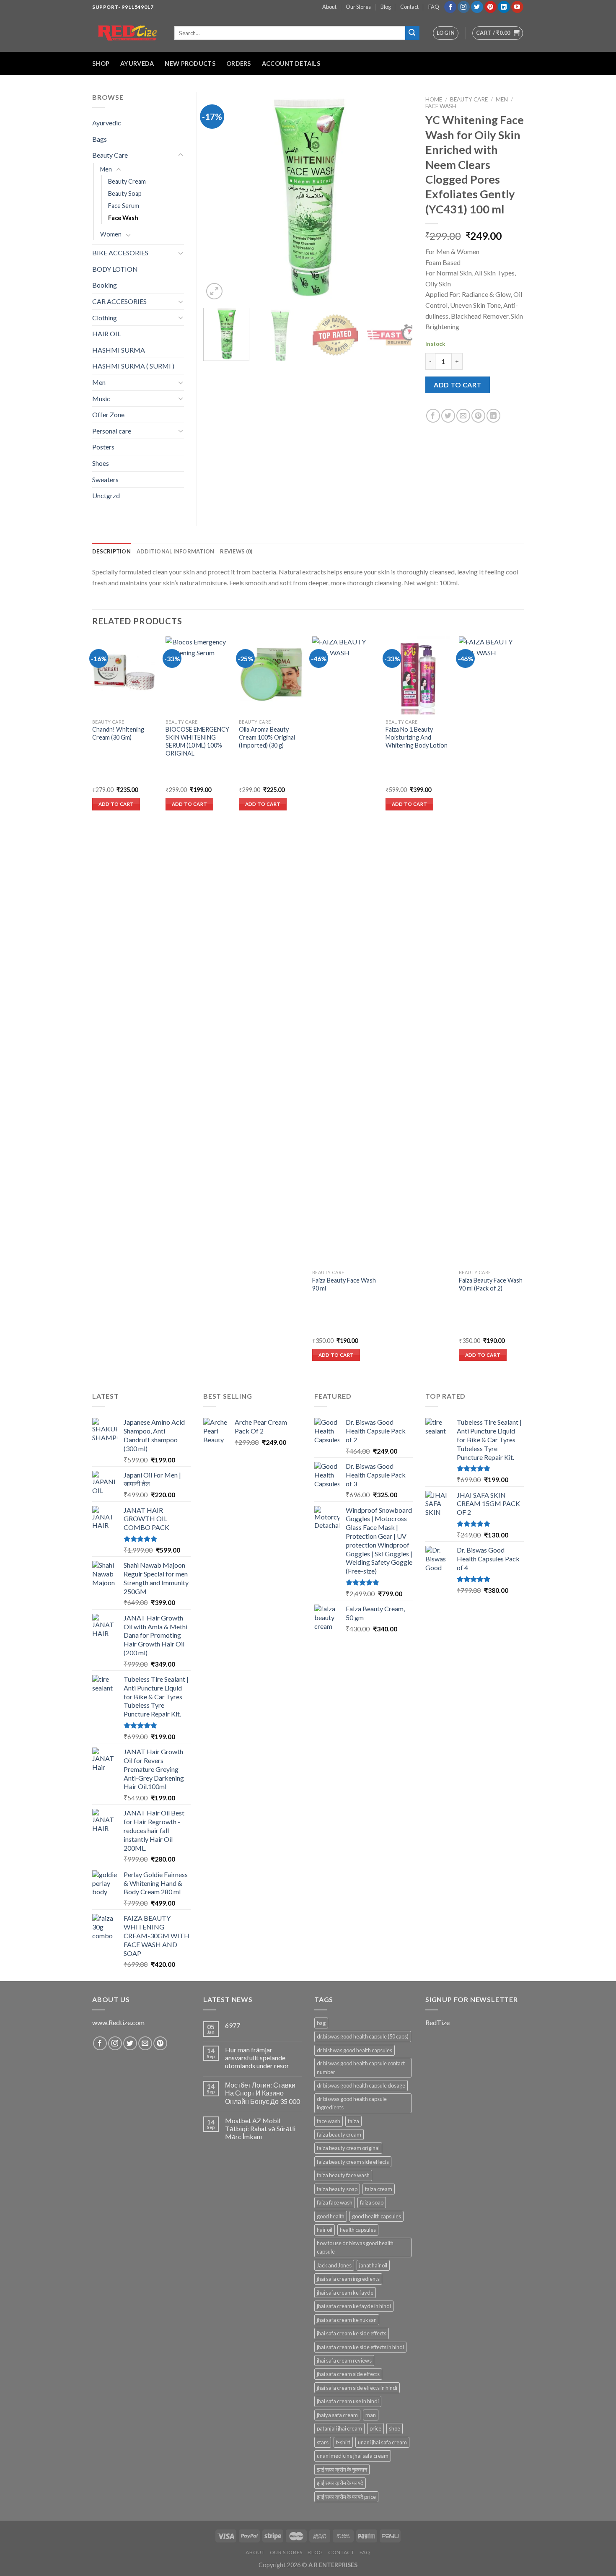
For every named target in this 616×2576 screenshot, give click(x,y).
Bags (100, 139)
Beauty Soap (125, 193)
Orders (239, 64)
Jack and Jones (334, 2265)
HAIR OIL (106, 334)
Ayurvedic (107, 123)
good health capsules (377, 2216)
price (375, 2428)
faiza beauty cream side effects (353, 2162)
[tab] (111, 551)
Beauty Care (469, 99)
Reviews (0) (236, 551)
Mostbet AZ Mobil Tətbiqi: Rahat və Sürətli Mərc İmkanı (260, 2128)
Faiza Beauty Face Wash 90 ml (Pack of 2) (491, 1284)
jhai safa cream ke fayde (345, 2293)
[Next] (398, 197)
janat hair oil (373, 2265)
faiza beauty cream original (348, 2148)
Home (434, 99)
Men (502, 99)
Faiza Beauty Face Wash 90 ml (344, 1284)
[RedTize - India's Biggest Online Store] (127, 33)
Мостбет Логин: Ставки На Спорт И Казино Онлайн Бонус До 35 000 (263, 2093)
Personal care (112, 431)
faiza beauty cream (339, 2135)
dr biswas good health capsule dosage (361, 2085)
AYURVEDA (137, 64)
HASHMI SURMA (119, 350)
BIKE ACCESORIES (120, 253)
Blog (386, 7)
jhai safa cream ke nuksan (347, 2320)
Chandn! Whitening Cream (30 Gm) (118, 733)
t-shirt (343, 2442)
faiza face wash (335, 2202)
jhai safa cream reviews (344, 2360)
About (329, 7)
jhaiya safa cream (337, 2415)
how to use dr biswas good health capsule (355, 2247)
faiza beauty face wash (343, 2175)
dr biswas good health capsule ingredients (352, 2103)
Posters (103, 447)
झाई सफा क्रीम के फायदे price (346, 2497)
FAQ (434, 7)
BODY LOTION (115, 269)
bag (321, 2023)
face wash (329, 2121)
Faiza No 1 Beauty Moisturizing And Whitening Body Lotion (417, 737)
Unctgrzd (106, 495)
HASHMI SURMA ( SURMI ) (133, 366)
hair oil (325, 2230)
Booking (105, 285)
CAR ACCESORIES (119, 301)
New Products (190, 64)
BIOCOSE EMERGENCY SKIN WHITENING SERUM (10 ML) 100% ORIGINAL (197, 741)
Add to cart (457, 385)
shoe (395, 2428)
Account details (291, 64)
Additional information (176, 551)
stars (323, 2442)
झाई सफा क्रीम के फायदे (340, 2483)
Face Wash (441, 106)
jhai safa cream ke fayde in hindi (354, 2306)
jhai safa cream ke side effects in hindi (360, 2347)
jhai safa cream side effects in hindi (357, 2388)
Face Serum (124, 206)
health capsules (358, 2230)
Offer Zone (108, 414)
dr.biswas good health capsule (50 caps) (363, 2036)
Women (111, 234)
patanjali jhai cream (339, 2428)
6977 (233, 2025)
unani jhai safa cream (382, 2442)
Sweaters (105, 479)
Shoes (101, 463)
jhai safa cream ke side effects (352, 2333)
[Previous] (218, 197)
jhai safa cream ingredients (348, 2279)
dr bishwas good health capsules (355, 2050)
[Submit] (412, 33)
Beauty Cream (127, 181)
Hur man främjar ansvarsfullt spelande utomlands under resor (257, 2058)
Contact (409, 7)
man (371, 2415)
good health (331, 2216)
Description (111, 551)
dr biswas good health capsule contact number (361, 2067)
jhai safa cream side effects (348, 2374)
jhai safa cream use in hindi (348, 2401)
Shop (101, 64)
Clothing (105, 318)
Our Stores (358, 7)
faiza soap (372, 2202)
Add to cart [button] (116, 804)
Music (101, 399)
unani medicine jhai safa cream (353, 2456)
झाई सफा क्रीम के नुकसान (342, 2470)
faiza (353, 2121)
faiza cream (379, 2189)
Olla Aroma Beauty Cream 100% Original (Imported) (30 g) (267, 737)
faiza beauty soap (337, 2189)
